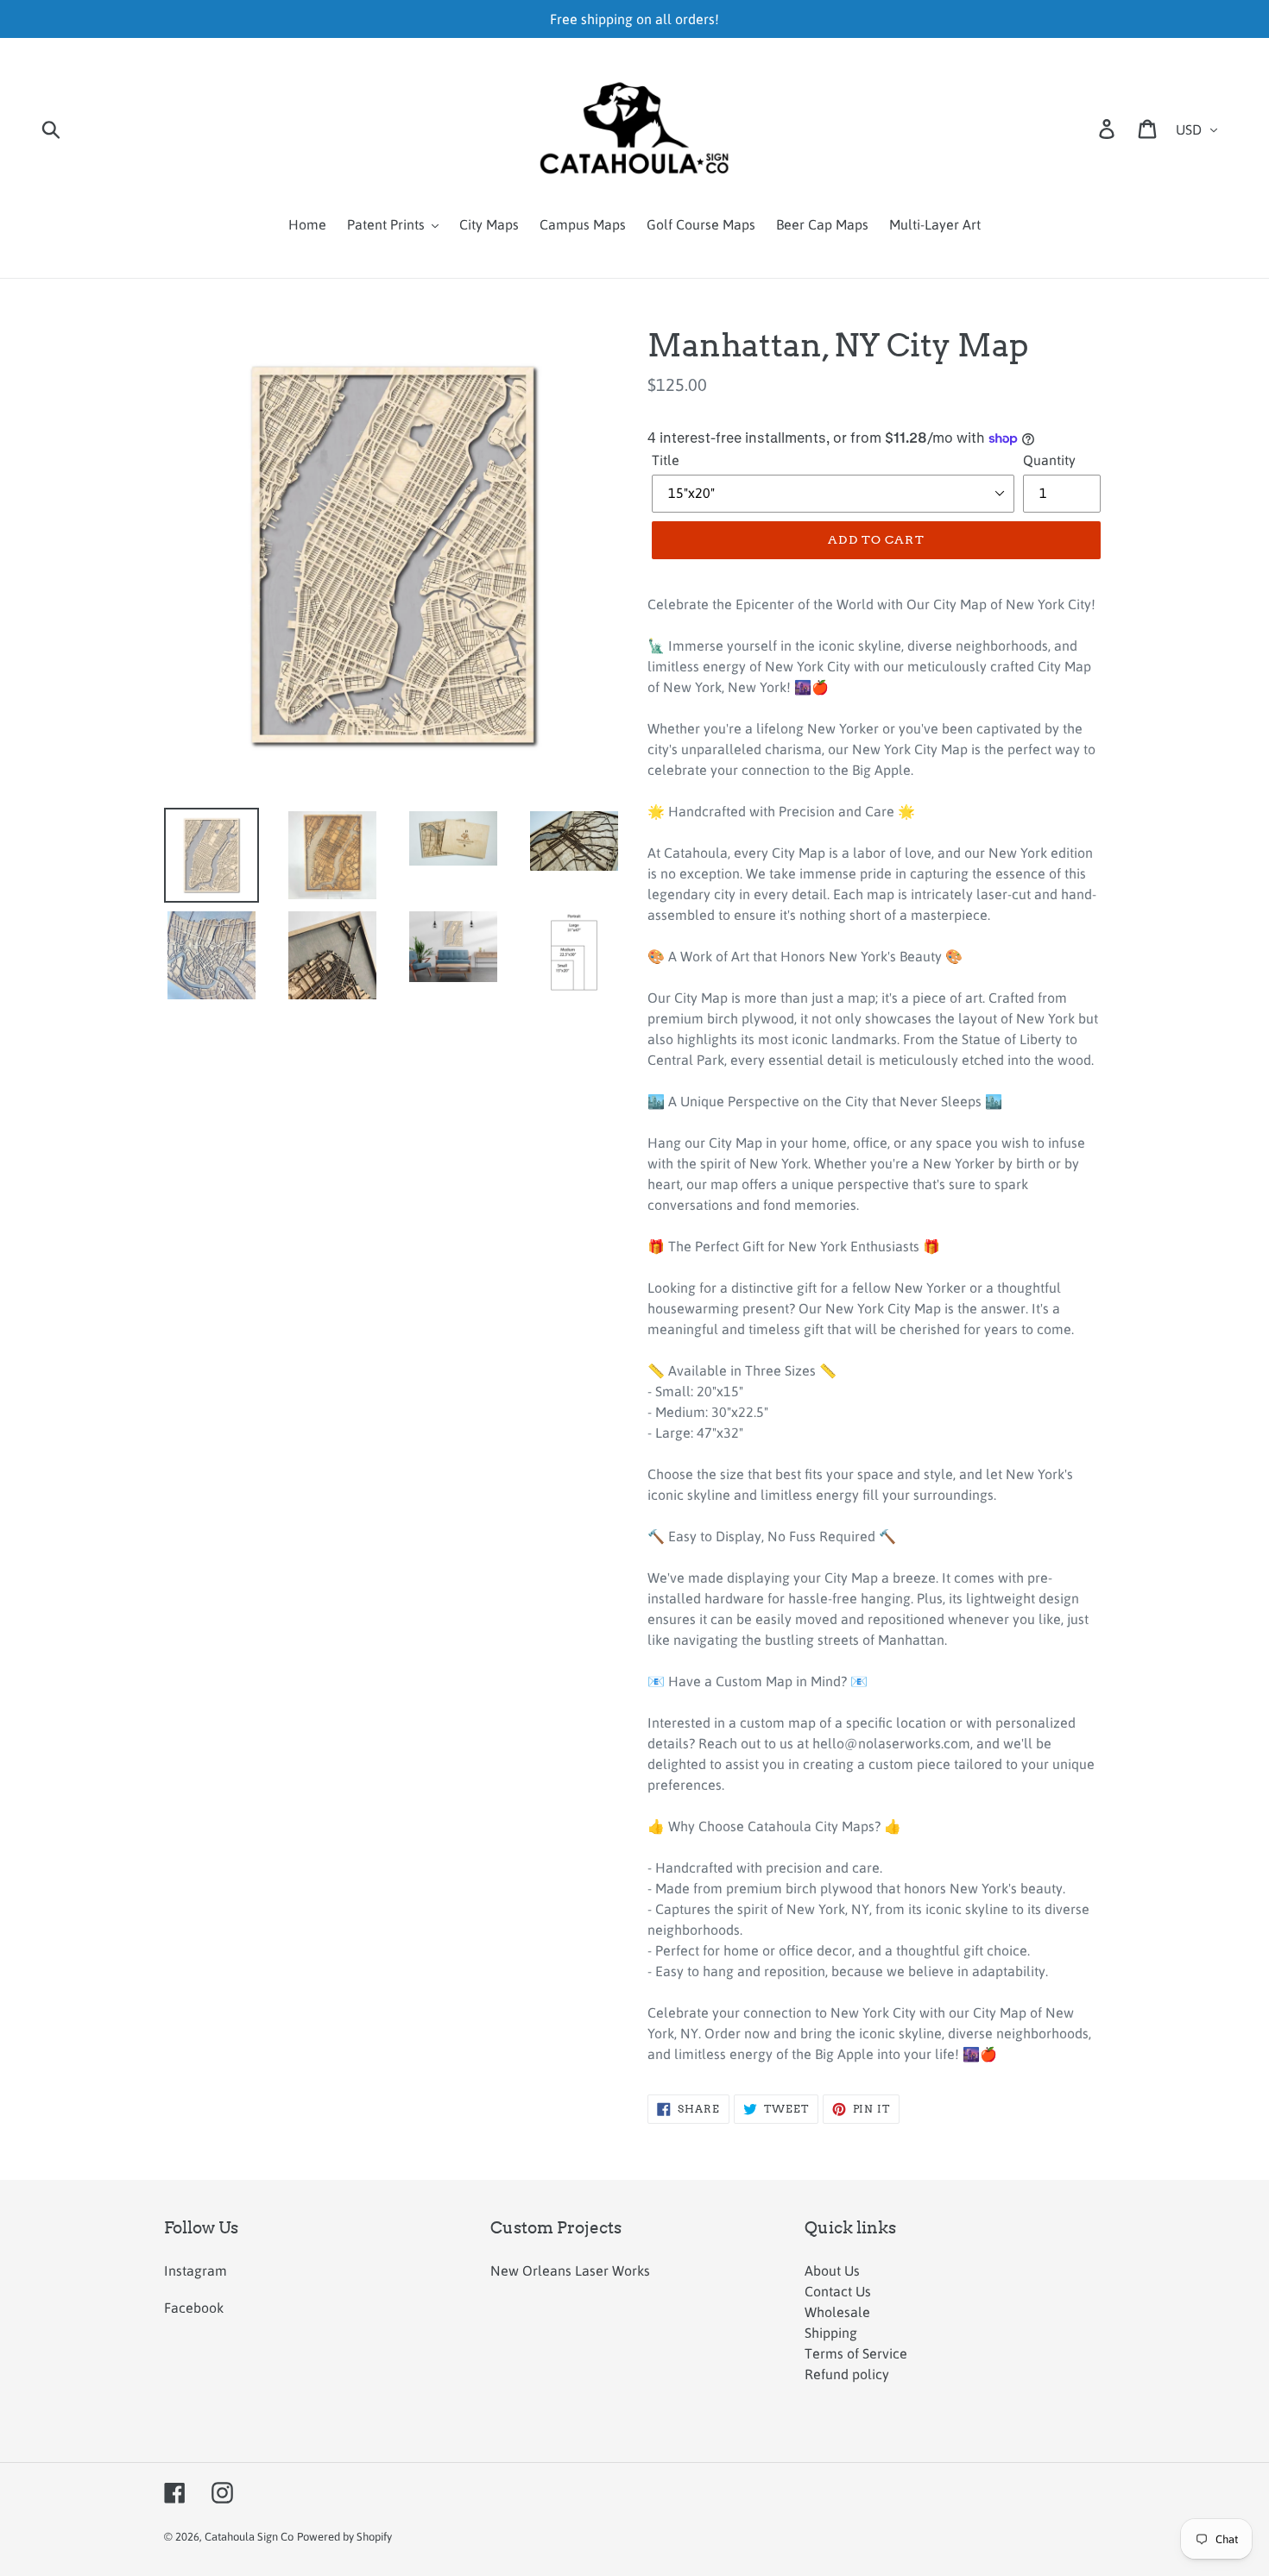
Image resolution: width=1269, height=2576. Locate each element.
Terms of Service (856, 2353)
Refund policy (847, 2374)
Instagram (196, 2271)
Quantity (1049, 460)
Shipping (831, 2333)
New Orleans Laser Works (570, 2271)
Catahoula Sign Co (249, 2537)
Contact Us (838, 2291)
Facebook (194, 2308)
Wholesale (837, 2312)
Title (666, 460)
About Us (832, 2271)
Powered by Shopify (344, 2537)
